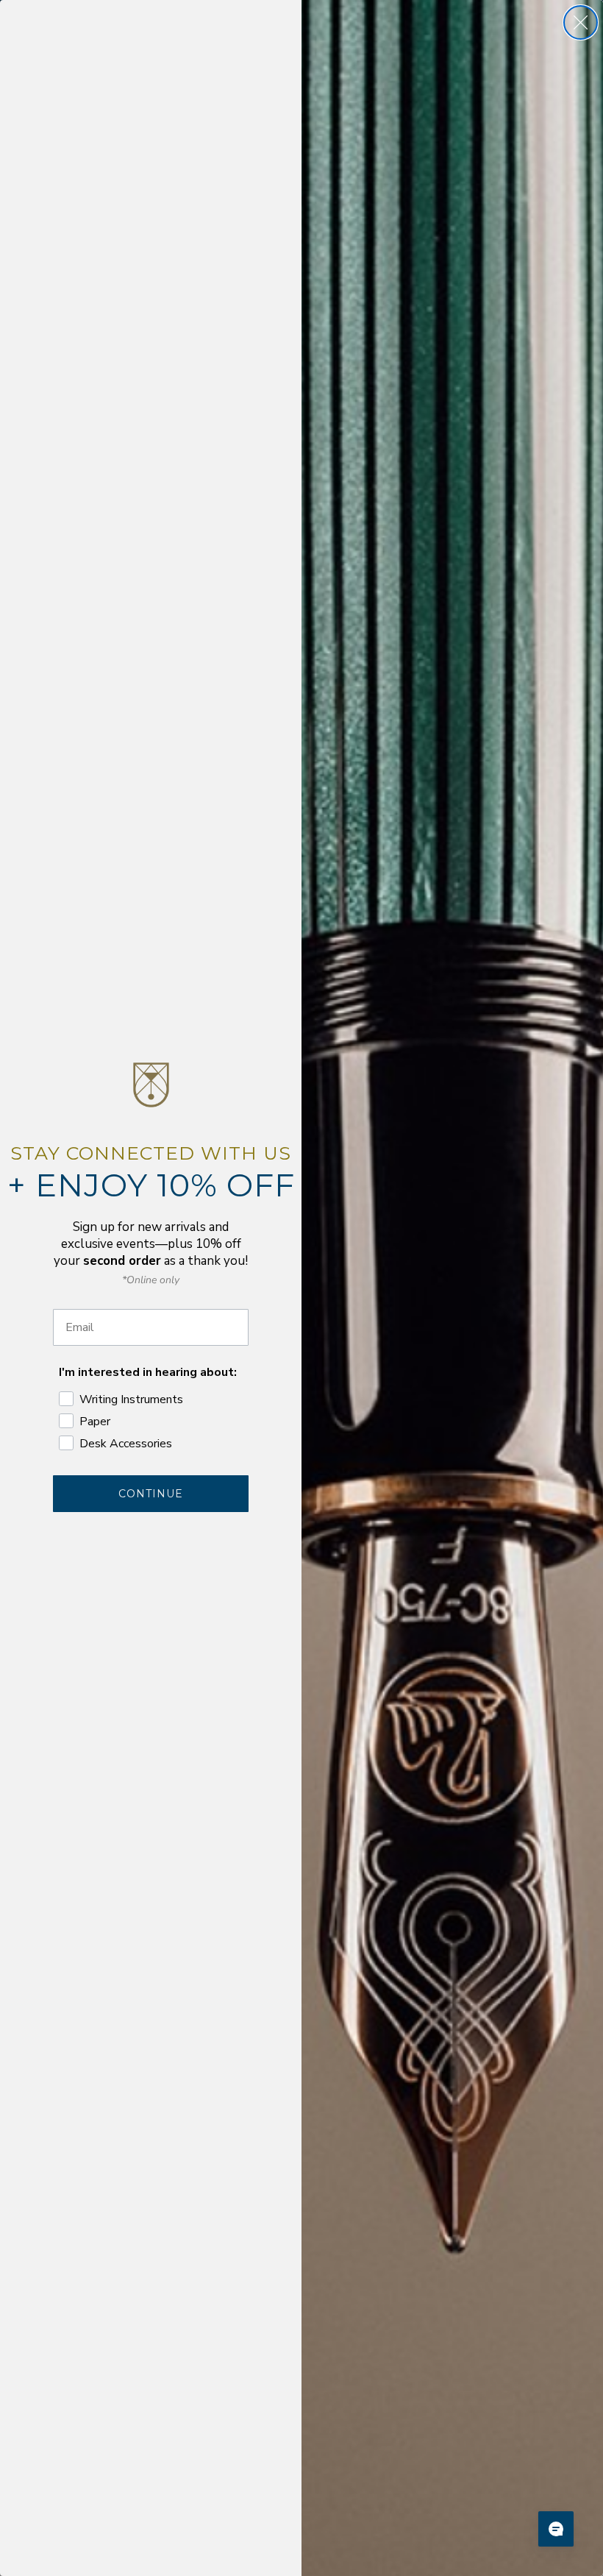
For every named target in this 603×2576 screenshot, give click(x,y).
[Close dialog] (581, 22)
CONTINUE (151, 1494)
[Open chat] (556, 2529)
